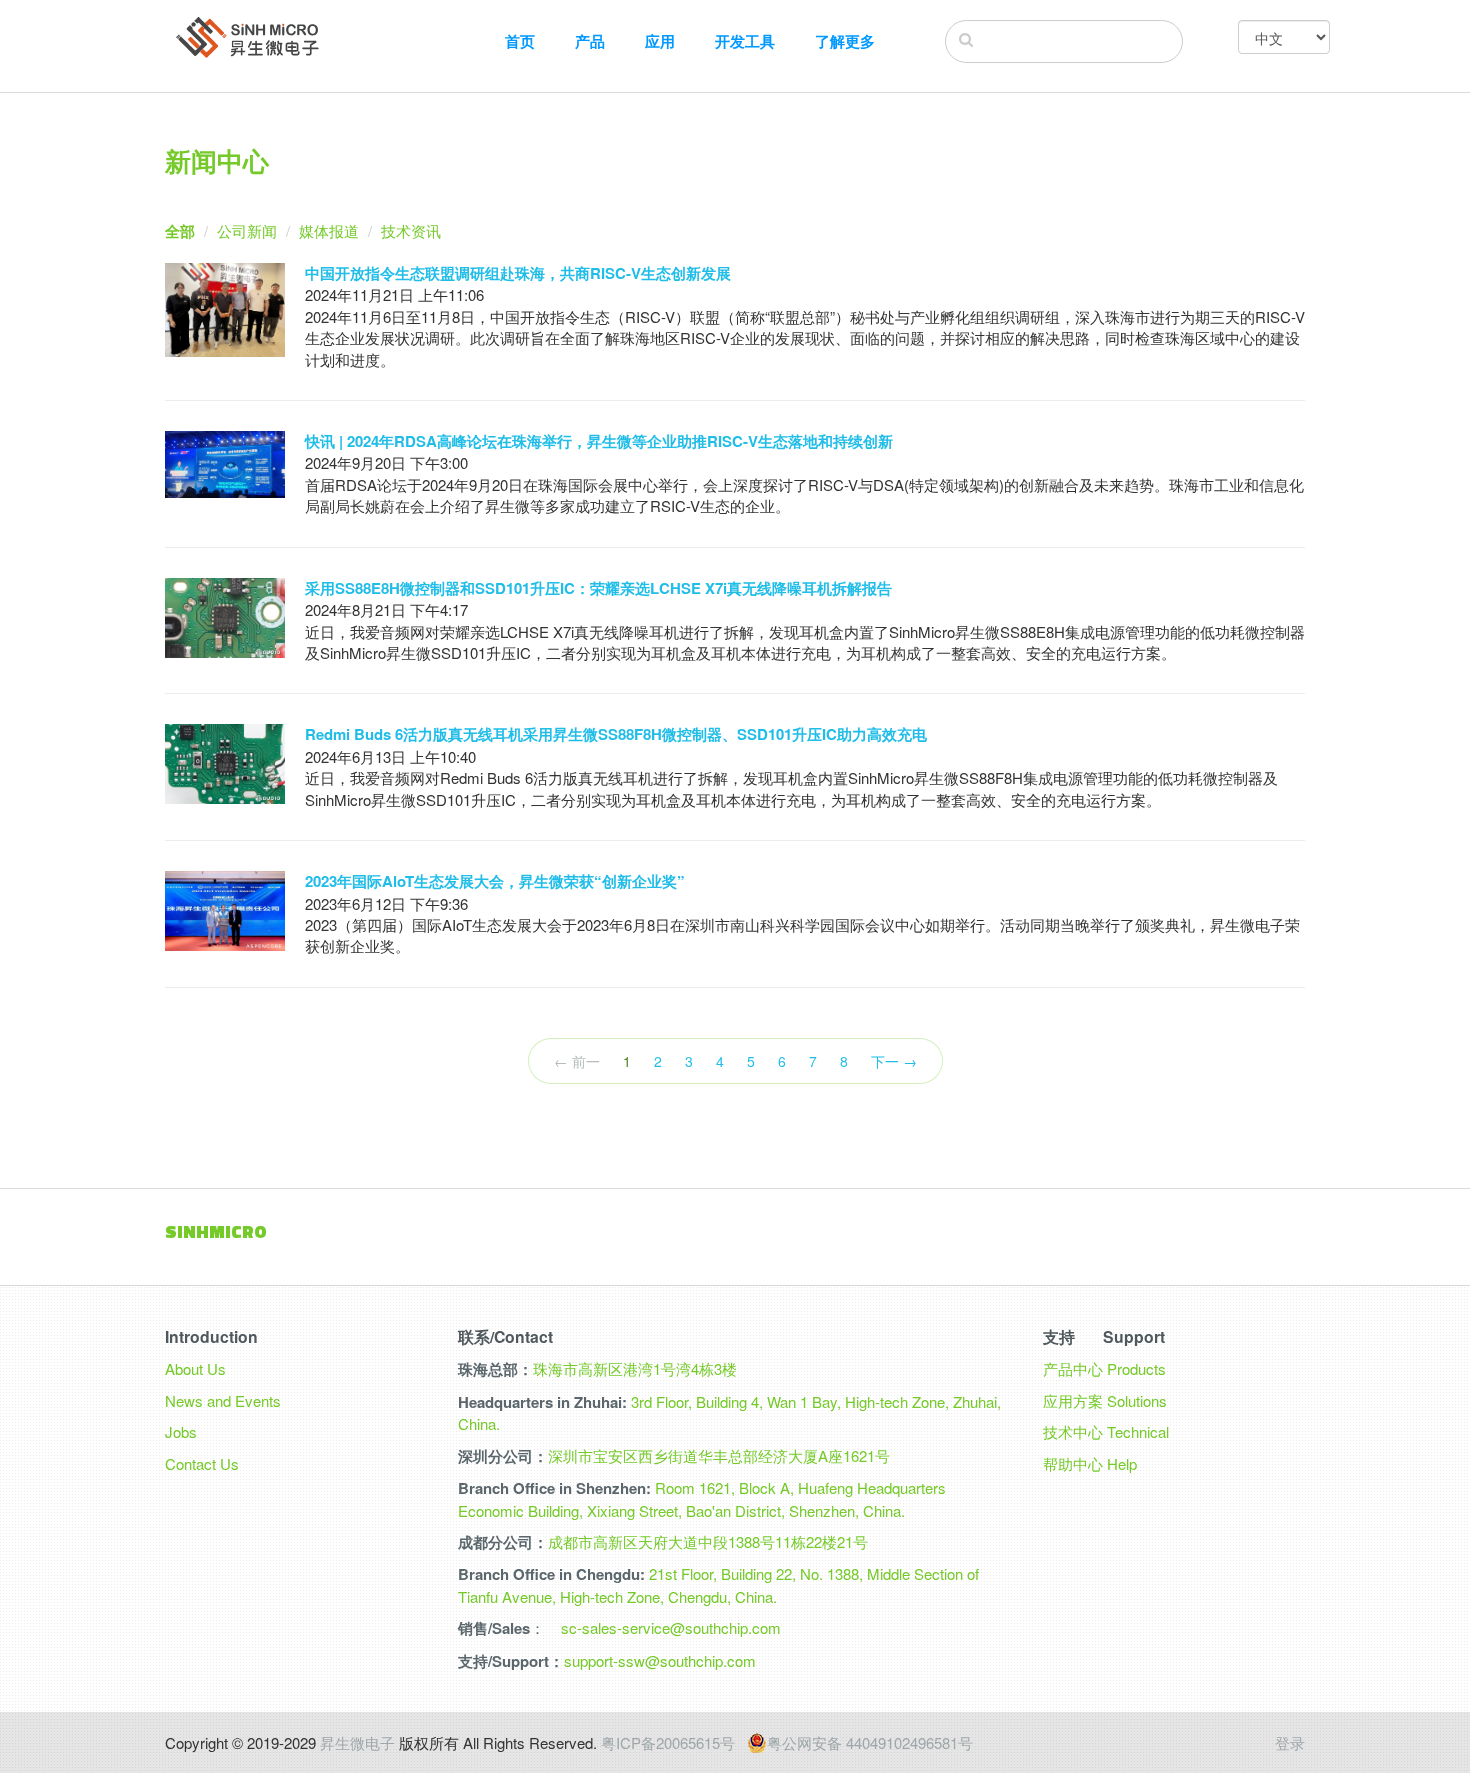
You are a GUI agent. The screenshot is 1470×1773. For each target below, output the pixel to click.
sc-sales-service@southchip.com (671, 1627)
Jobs (181, 1431)
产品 (590, 41)
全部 (180, 231)
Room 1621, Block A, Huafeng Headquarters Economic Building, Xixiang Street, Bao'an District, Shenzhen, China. (702, 1498)
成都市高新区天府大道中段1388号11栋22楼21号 (708, 1541)
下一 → (894, 1061)
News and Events (223, 1400)
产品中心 (1073, 1368)
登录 (1290, 1742)
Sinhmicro (216, 1231)
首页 (520, 41)
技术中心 (1073, 1431)
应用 (660, 41)
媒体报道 (329, 230)
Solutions (1137, 1400)
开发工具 (745, 41)
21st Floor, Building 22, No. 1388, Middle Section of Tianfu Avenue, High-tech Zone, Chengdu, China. (718, 1584)
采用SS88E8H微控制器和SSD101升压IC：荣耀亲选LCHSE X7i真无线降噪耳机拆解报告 (598, 588)
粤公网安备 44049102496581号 (870, 1743)
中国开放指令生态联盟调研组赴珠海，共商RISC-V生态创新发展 (518, 273)
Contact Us (202, 1463)
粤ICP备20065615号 (668, 1742)
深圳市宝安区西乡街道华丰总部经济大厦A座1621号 (719, 1455)
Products (1136, 1368)
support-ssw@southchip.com (660, 1660)
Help (1122, 1463)
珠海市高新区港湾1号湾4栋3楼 (635, 1368)
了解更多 (845, 41)
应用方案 (1073, 1400)
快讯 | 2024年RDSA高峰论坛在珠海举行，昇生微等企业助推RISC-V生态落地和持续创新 (599, 441)
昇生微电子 (357, 1742)
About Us (195, 1368)
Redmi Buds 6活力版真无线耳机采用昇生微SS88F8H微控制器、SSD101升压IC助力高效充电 (616, 734)
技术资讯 (411, 230)
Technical (1138, 1431)
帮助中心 (1073, 1463)
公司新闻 (247, 230)
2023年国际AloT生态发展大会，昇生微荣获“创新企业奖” (495, 881)
